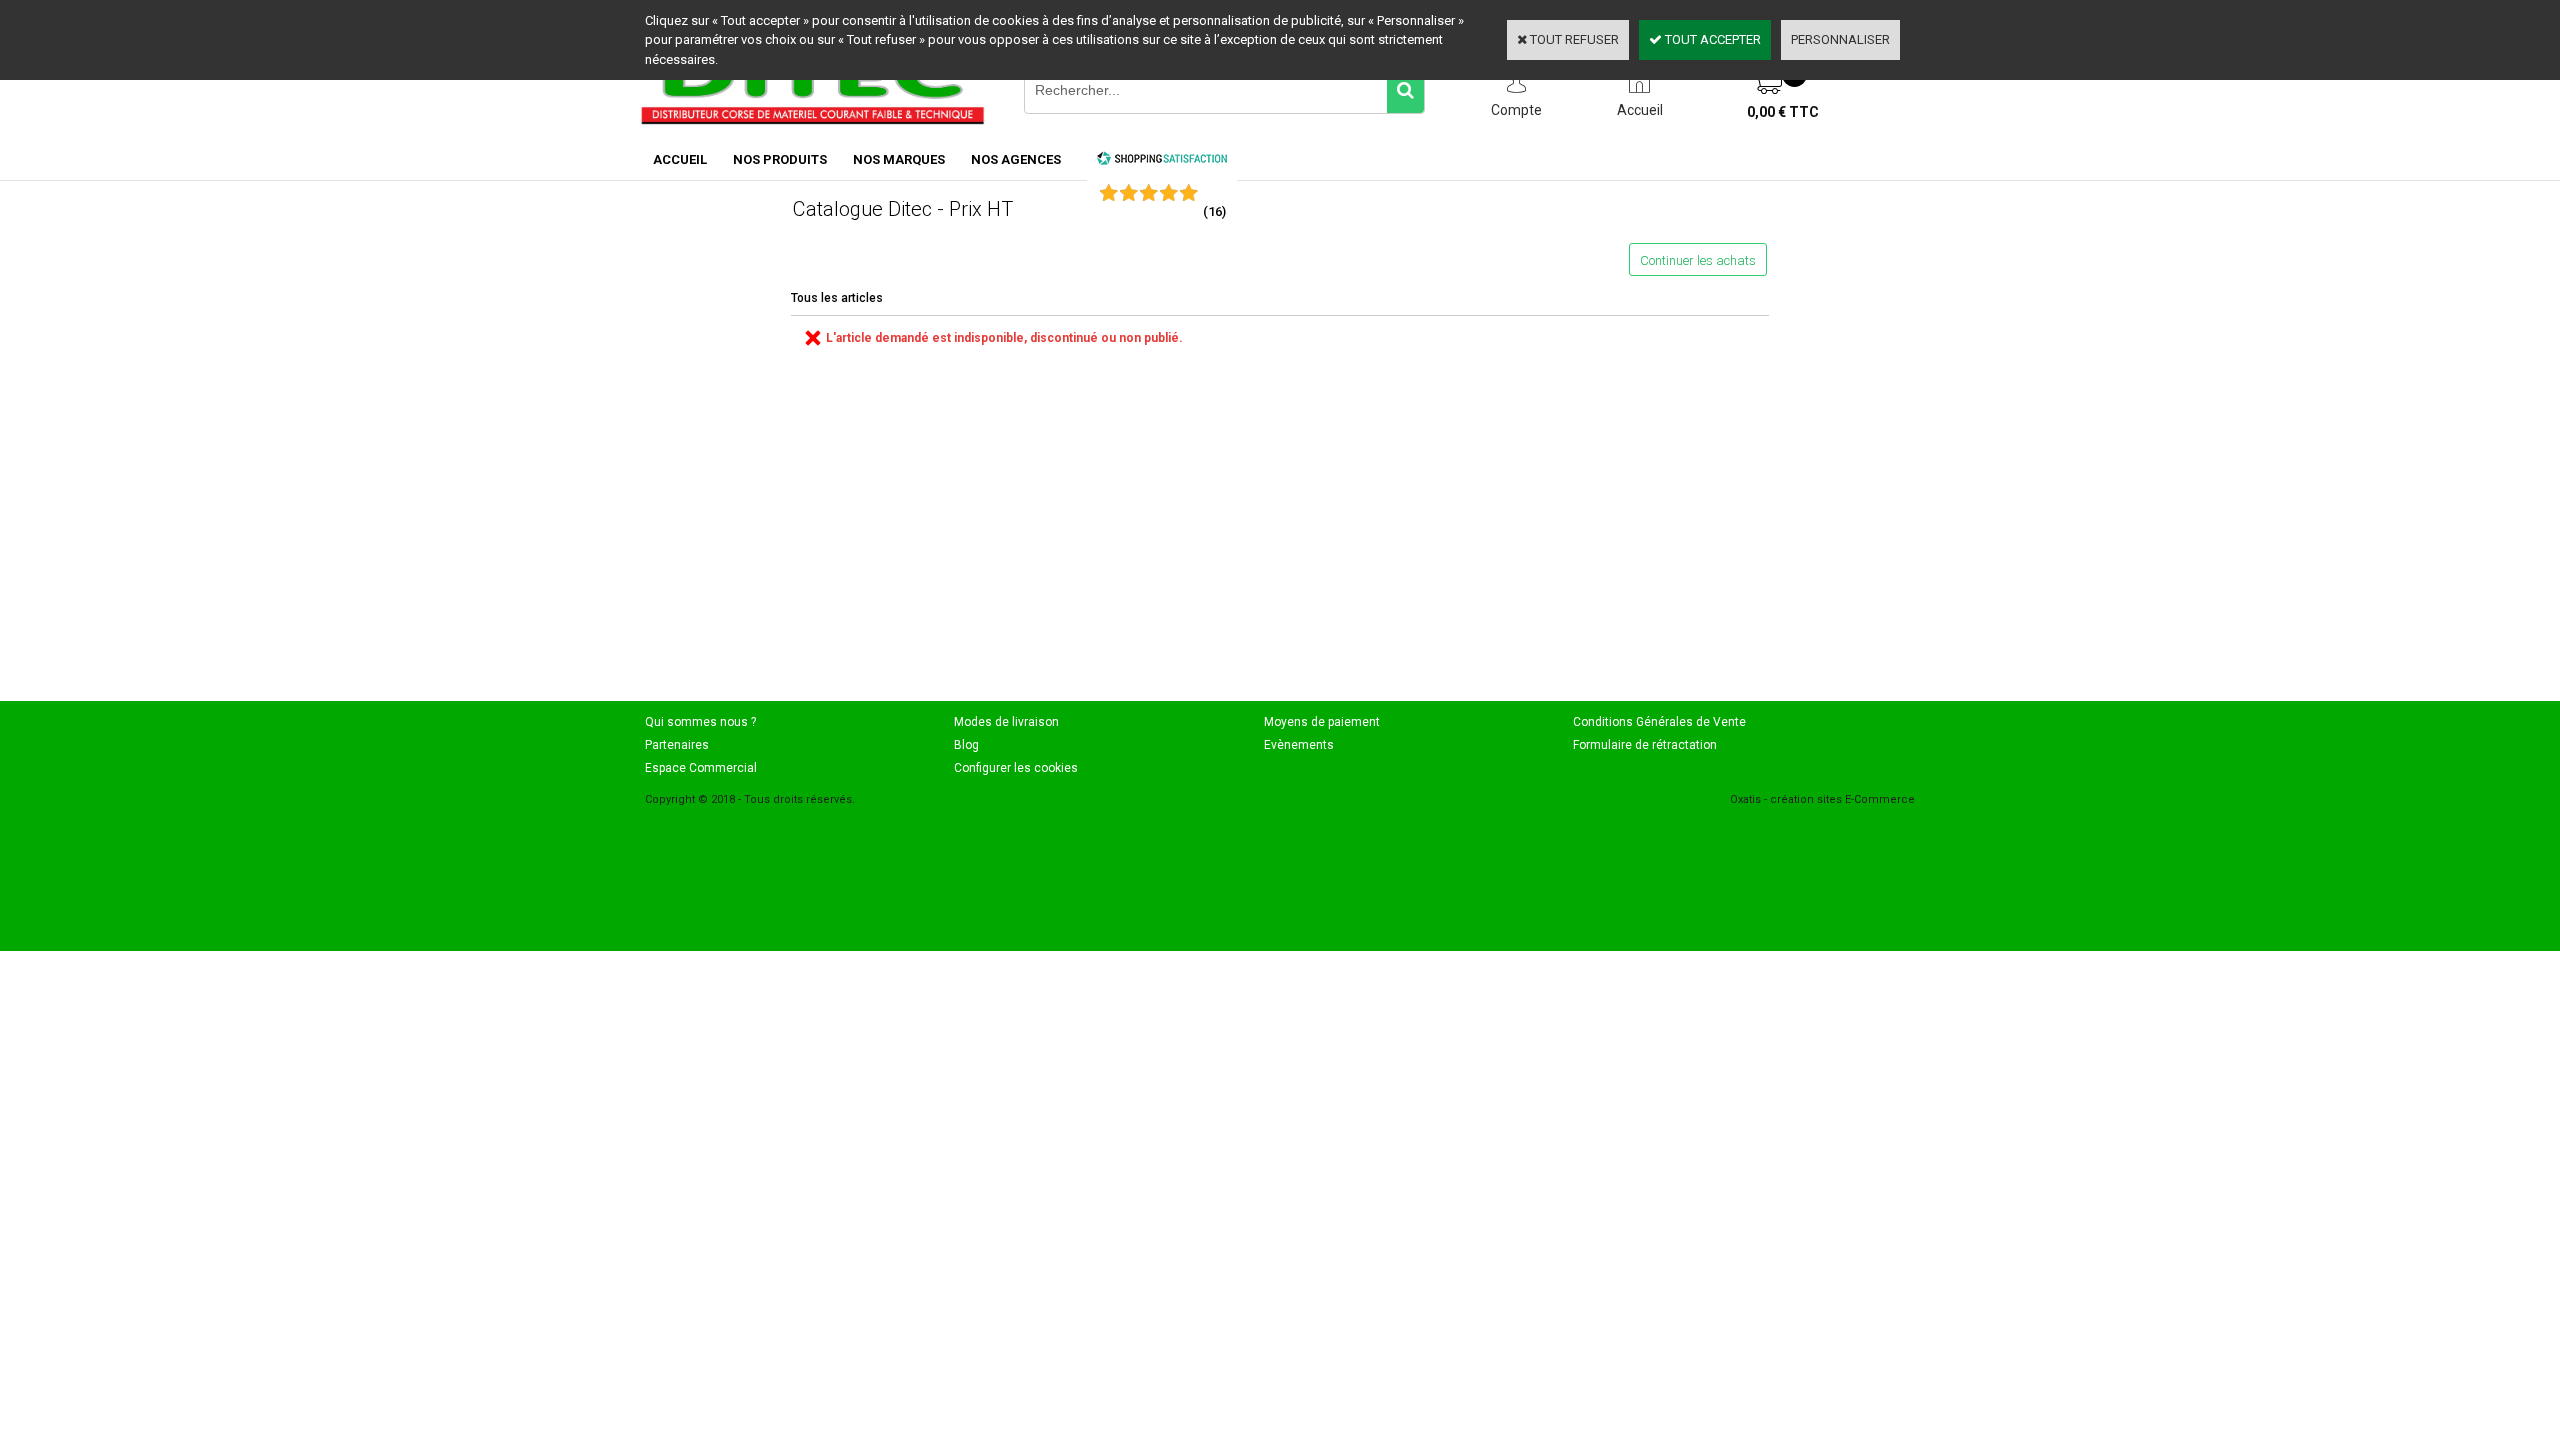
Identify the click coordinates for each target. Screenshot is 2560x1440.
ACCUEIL (680, 159)
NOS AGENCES (1016, 159)
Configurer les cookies (1016, 768)
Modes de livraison (1006, 722)
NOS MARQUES (899, 159)
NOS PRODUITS (780, 159)
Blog (966, 745)
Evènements (1299, 745)
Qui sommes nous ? (700, 722)
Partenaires (677, 745)
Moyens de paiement (1322, 722)
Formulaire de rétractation (1645, 745)
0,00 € (1783, 112)
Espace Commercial (701, 768)
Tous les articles (837, 298)
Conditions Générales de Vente (1659, 722)
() (1214, 211)
